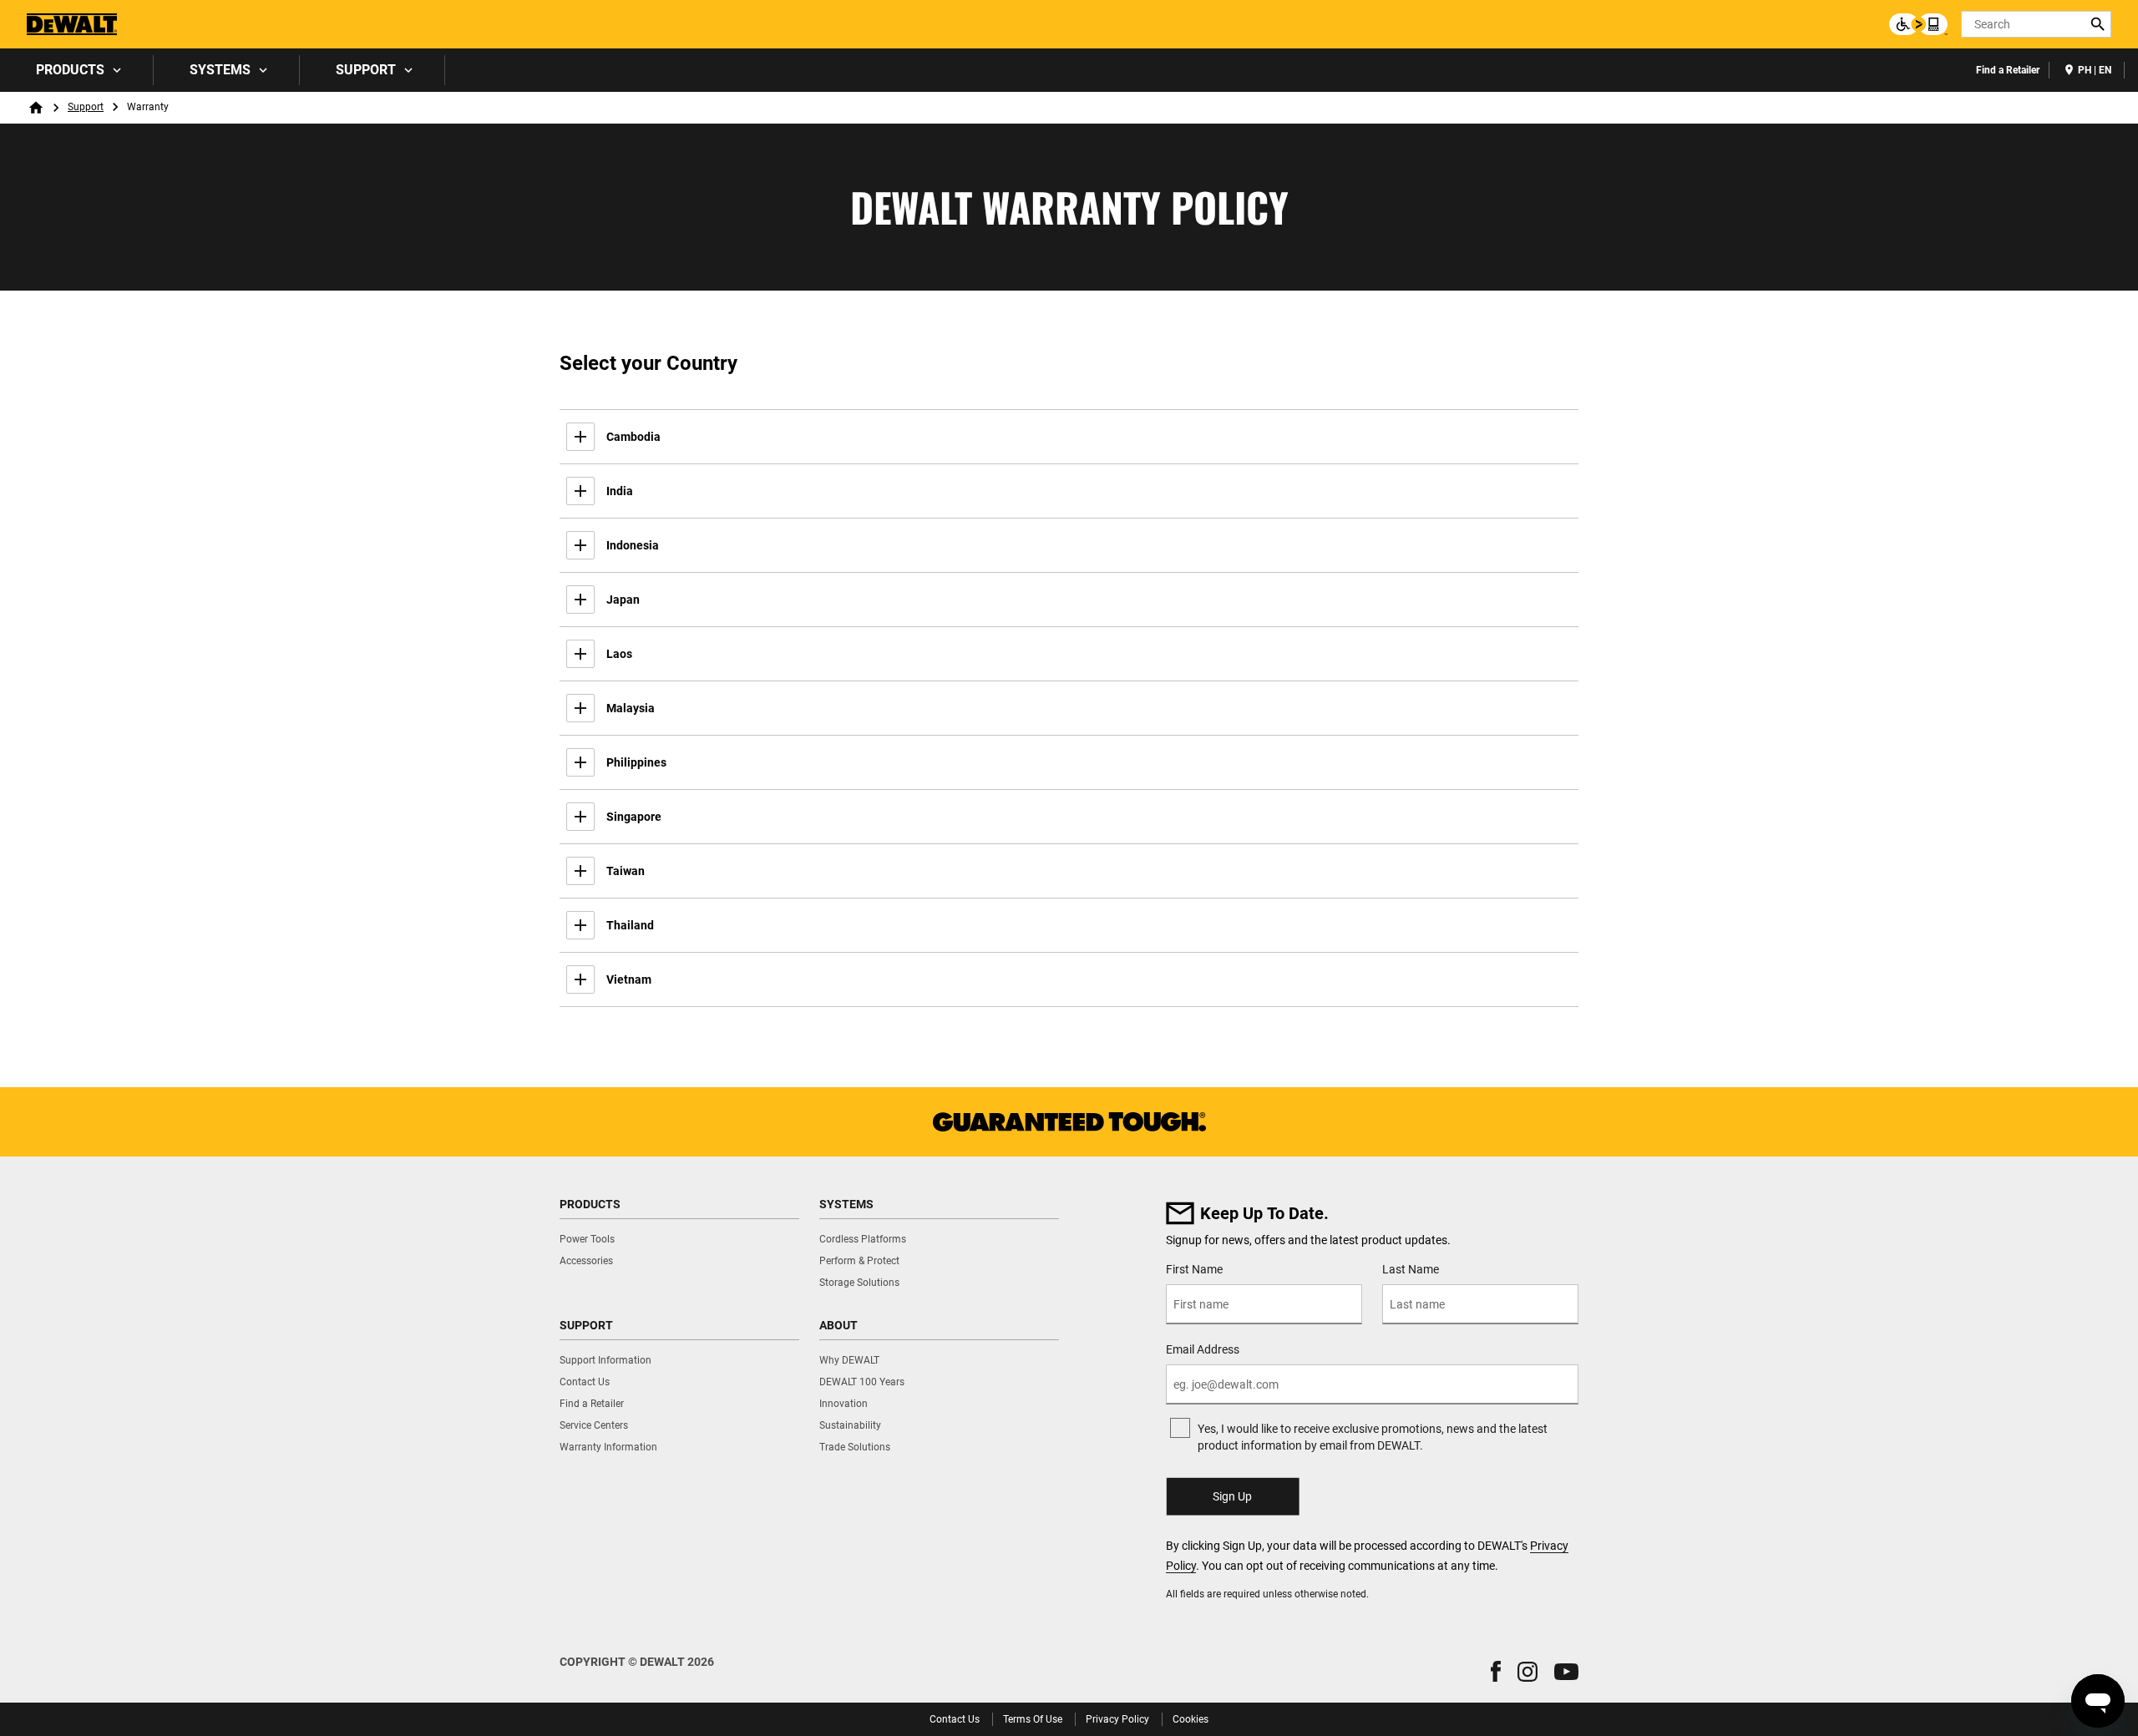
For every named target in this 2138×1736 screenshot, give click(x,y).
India (620, 491)
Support (366, 70)
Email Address (1203, 1349)
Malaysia (631, 708)
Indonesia (633, 545)
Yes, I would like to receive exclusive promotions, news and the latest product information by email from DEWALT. (1373, 1437)
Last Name (1411, 1269)
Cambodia (633, 437)
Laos (619, 654)
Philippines (636, 762)
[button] (1496, 1671)
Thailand (630, 925)
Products (70, 70)
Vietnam (629, 979)
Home (36, 108)
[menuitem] (77, 70)
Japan (623, 600)
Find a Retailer (2008, 70)
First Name (1194, 1269)
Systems (220, 70)
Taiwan (626, 871)
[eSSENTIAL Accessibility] (1918, 24)
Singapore (634, 817)
